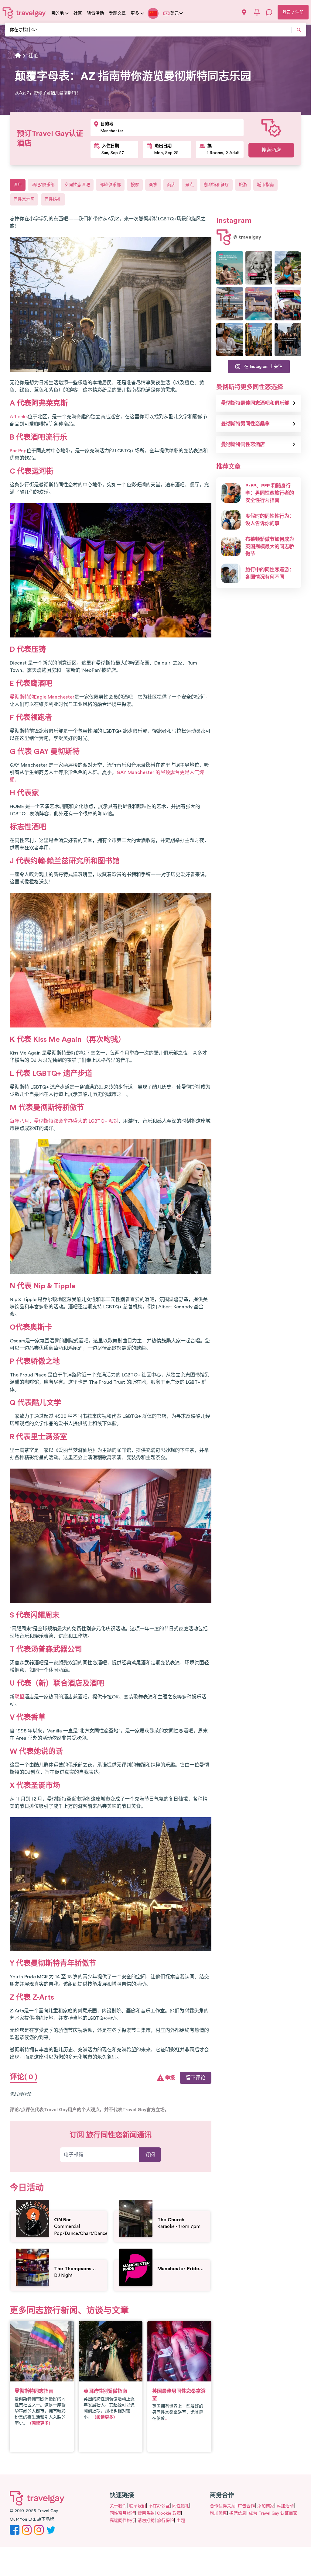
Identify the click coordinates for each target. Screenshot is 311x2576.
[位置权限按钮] (244, 12)
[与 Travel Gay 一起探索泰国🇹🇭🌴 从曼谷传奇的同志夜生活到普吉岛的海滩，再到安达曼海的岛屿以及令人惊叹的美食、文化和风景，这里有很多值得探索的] (288, 268)
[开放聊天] (269, 12)
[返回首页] (24, 13)
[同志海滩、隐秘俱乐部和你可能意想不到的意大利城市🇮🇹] (230, 268)
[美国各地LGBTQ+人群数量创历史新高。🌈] (288, 304)
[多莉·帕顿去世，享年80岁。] (259, 268)
